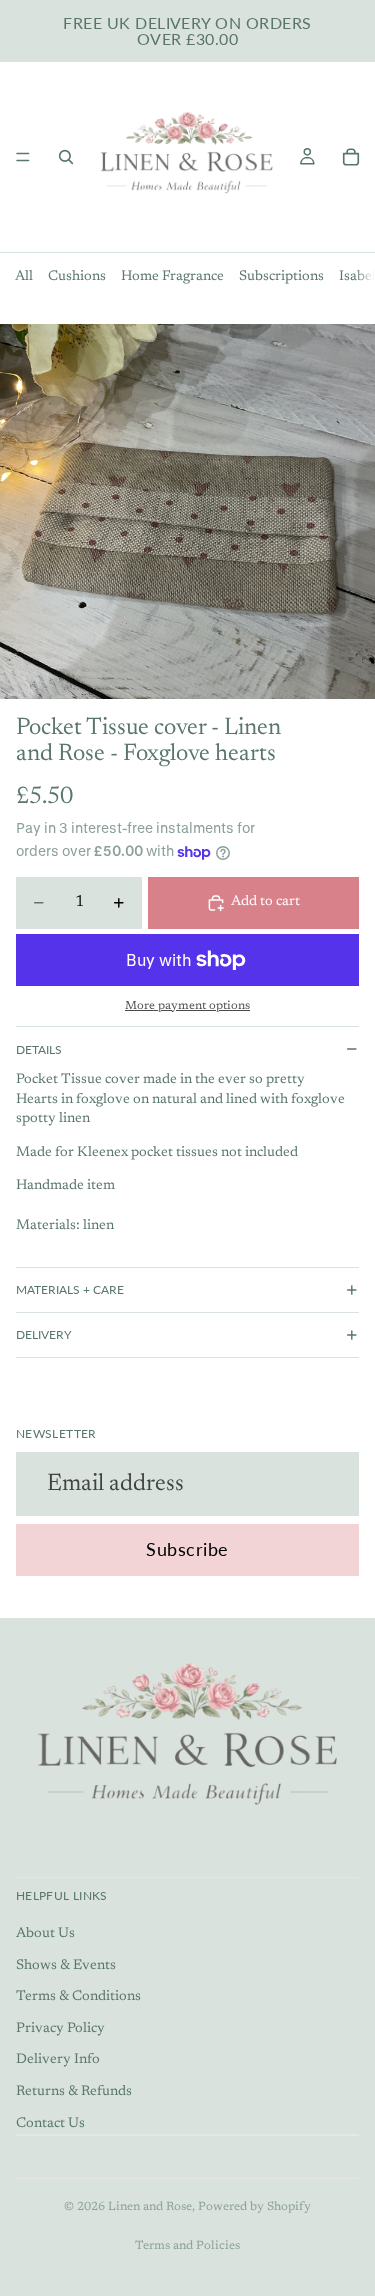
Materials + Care (70, 1289)
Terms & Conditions (78, 1997)
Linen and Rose (150, 2207)
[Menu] (23, 157)
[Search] (66, 157)
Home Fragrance (172, 277)
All (24, 277)
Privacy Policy (60, 2029)
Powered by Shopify (254, 2207)
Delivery (43, 1334)
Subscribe (187, 1549)
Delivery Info (58, 2060)
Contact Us (50, 2124)
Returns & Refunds (74, 2092)
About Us (45, 1934)
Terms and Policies (187, 2246)
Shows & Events (66, 1966)
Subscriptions (281, 277)
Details (39, 1049)
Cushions (77, 277)
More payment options (187, 1006)
